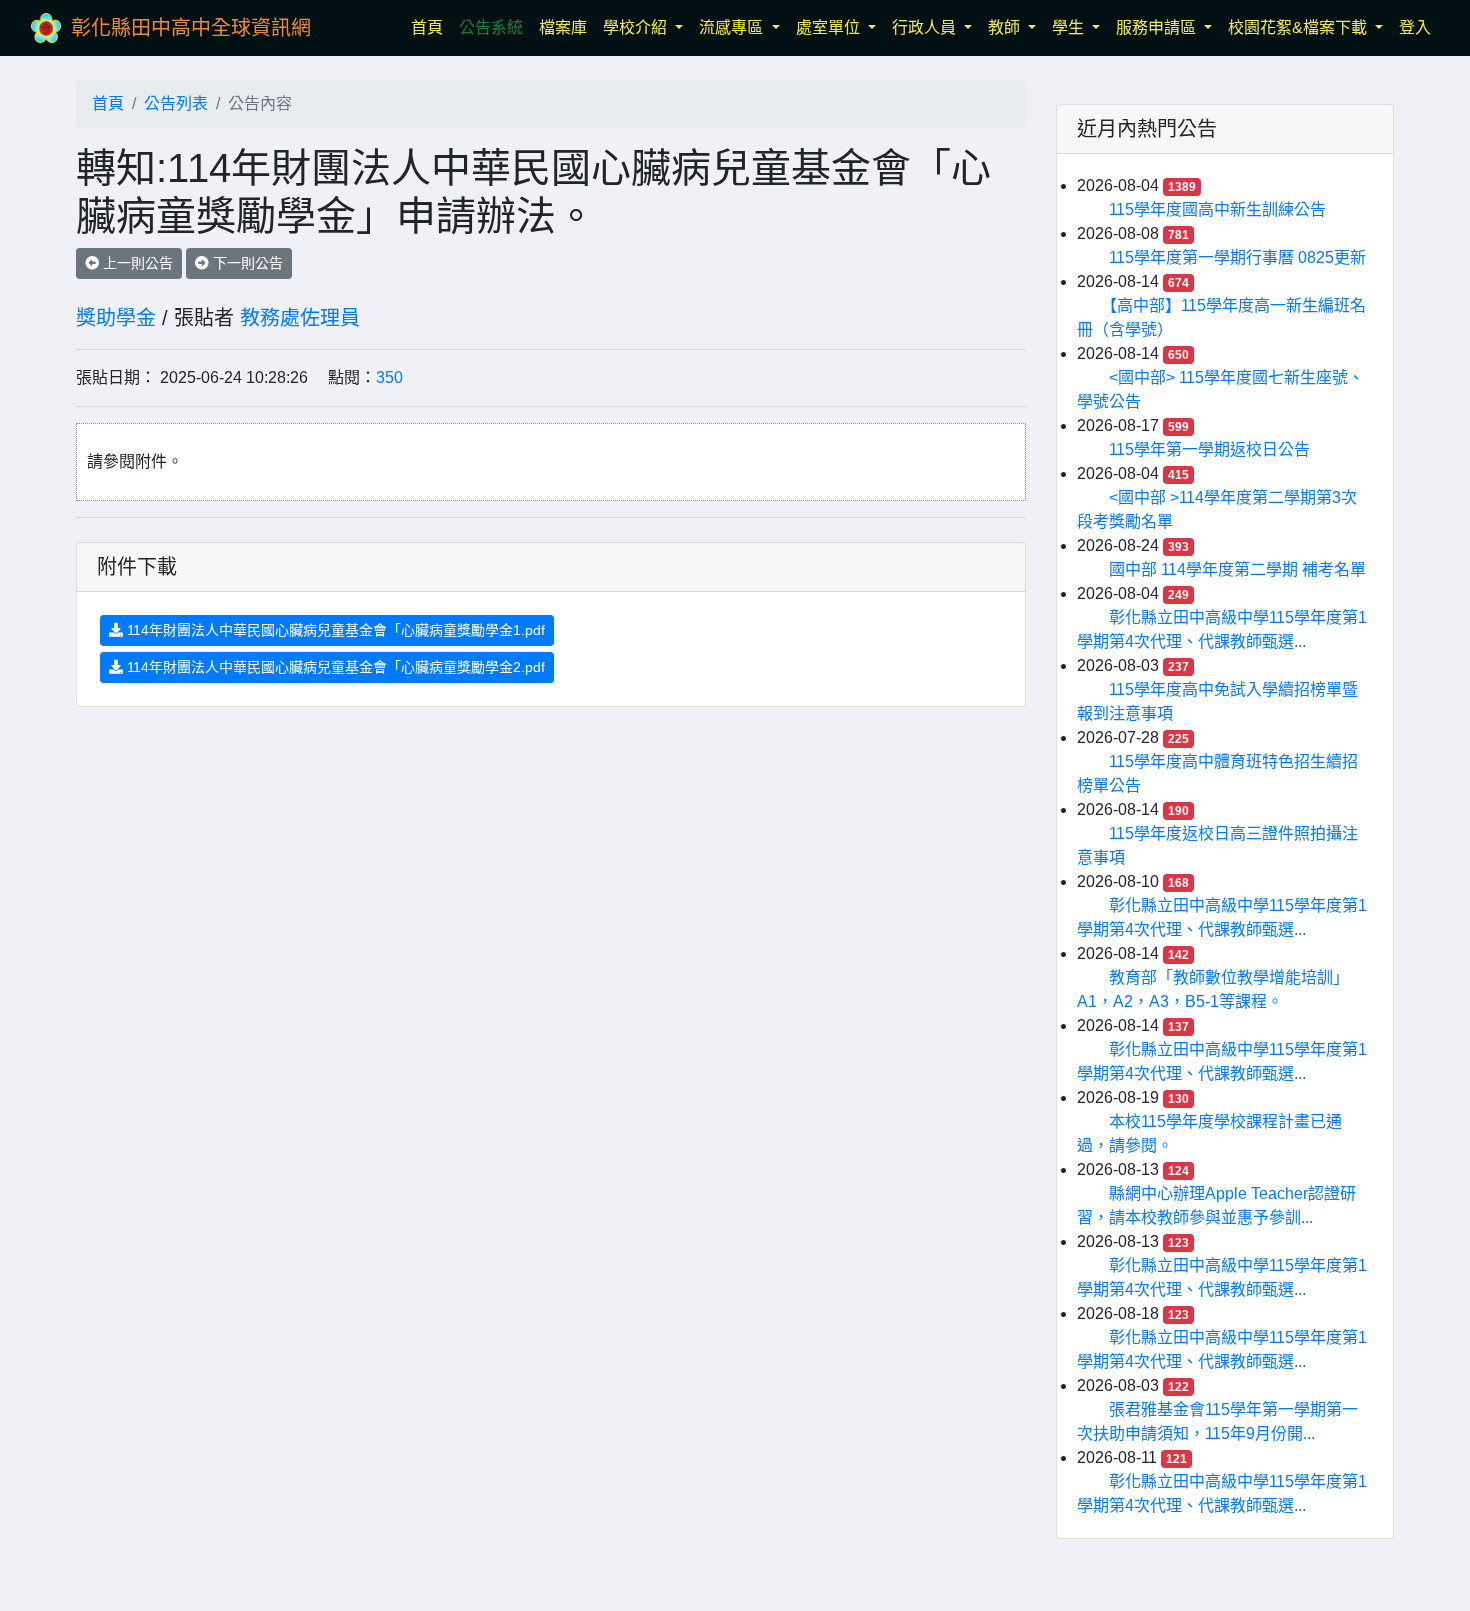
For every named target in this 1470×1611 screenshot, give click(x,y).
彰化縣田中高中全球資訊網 (191, 28)
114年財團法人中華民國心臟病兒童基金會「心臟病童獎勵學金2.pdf (334, 667)
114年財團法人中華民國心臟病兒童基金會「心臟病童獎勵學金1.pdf (334, 630)
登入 (1415, 27)
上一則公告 (136, 263)
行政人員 (926, 27)
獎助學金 (116, 318)
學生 (1070, 27)
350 (389, 377)
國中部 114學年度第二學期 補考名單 (1237, 569)
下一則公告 (246, 263)
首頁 (431, 27)
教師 (1006, 27)
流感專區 (733, 27)
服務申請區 (1158, 27)
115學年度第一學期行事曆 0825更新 (1237, 257)
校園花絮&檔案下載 (1299, 27)
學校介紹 (637, 27)
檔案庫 (563, 27)
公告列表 (176, 103)
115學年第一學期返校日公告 (1209, 449)
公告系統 (491, 27)
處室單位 (830, 27)
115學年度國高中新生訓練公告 (1217, 209)
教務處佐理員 (300, 318)
